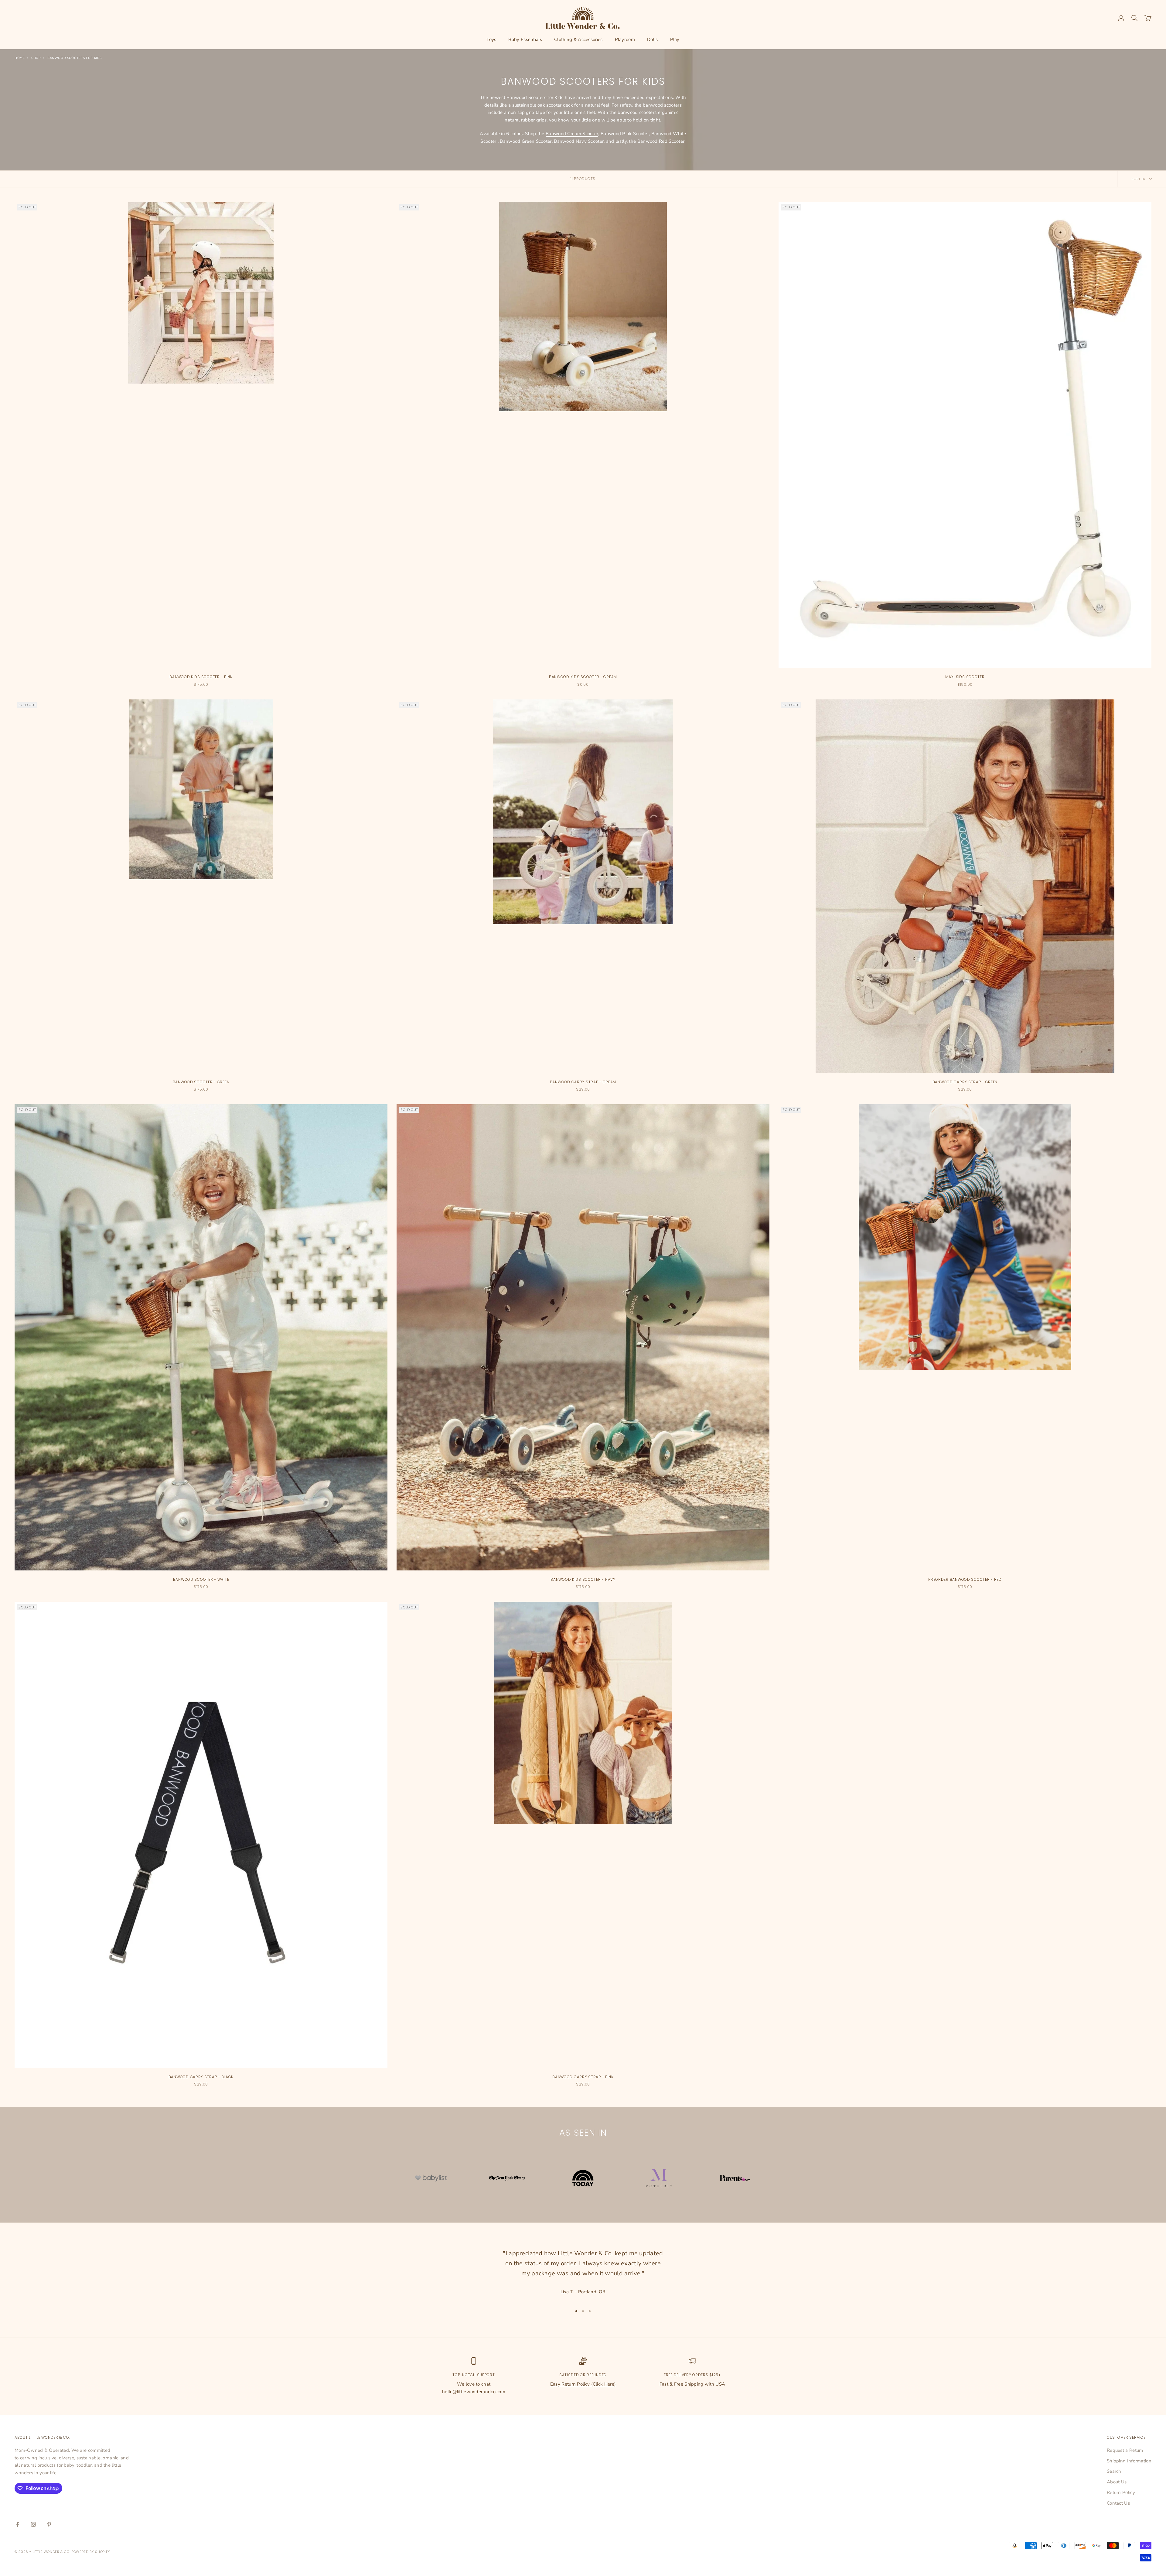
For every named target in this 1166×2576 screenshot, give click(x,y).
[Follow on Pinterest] (49, 2524)
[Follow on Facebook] (18, 2524)
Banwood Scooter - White (201, 1579)
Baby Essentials (525, 39)
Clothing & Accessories (578, 39)
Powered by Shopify (91, 2552)
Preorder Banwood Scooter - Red (965, 1579)
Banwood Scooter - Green (201, 1082)
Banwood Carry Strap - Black (201, 2077)
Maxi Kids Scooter (965, 677)
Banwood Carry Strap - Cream (583, 1082)
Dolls (653, 39)
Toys (491, 39)
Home (20, 58)
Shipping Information (1129, 2461)
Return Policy (1121, 2492)
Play (675, 39)
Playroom (625, 39)
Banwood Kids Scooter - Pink (201, 677)
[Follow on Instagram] (33, 2524)
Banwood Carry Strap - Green (965, 1082)
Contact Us (1118, 2503)
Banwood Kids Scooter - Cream (583, 677)
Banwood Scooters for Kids (75, 58)
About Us (1117, 2482)
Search (1114, 2471)
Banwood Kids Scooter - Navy (583, 1579)
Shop (36, 58)
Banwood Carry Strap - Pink (583, 2077)
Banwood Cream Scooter (572, 134)
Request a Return (1125, 2450)
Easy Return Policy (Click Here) (583, 2384)
